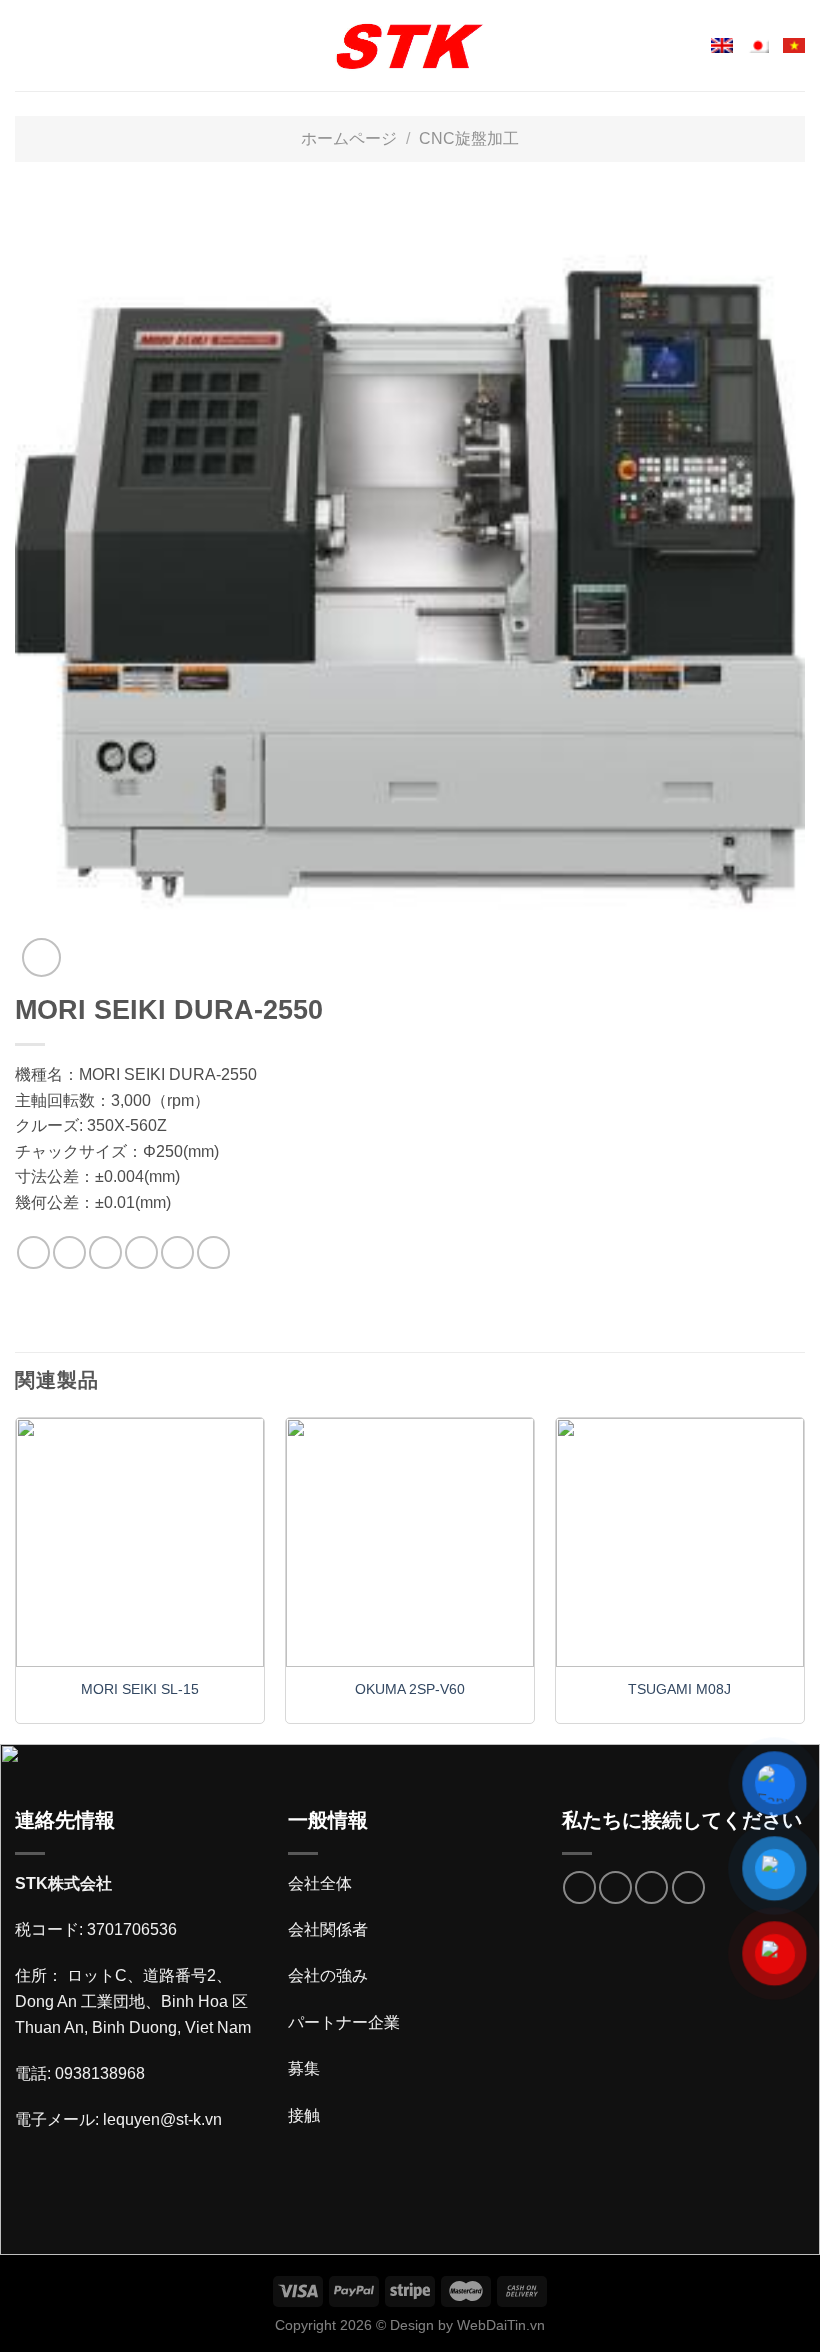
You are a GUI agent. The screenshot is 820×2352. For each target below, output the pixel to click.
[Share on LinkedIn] (213, 1252)
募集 (304, 2068)
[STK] (410, 45)
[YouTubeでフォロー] (688, 1887)
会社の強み (328, 1975)
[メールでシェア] (141, 1252)
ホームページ (349, 138)
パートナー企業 (344, 2022)
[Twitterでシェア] (105, 1252)
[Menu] (27, 45)
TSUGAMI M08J (679, 1689)
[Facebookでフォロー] (579, 1887)
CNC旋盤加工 (469, 138)
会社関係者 (328, 1929)
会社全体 (320, 1883)
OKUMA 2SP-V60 (410, 1689)
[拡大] (41, 957)
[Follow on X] (651, 1887)
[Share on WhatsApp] (33, 1252)
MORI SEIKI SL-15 (140, 1689)
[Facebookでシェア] (69, 1252)
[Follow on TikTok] (615, 1887)
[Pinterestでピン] (177, 1252)
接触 (304, 2115)
